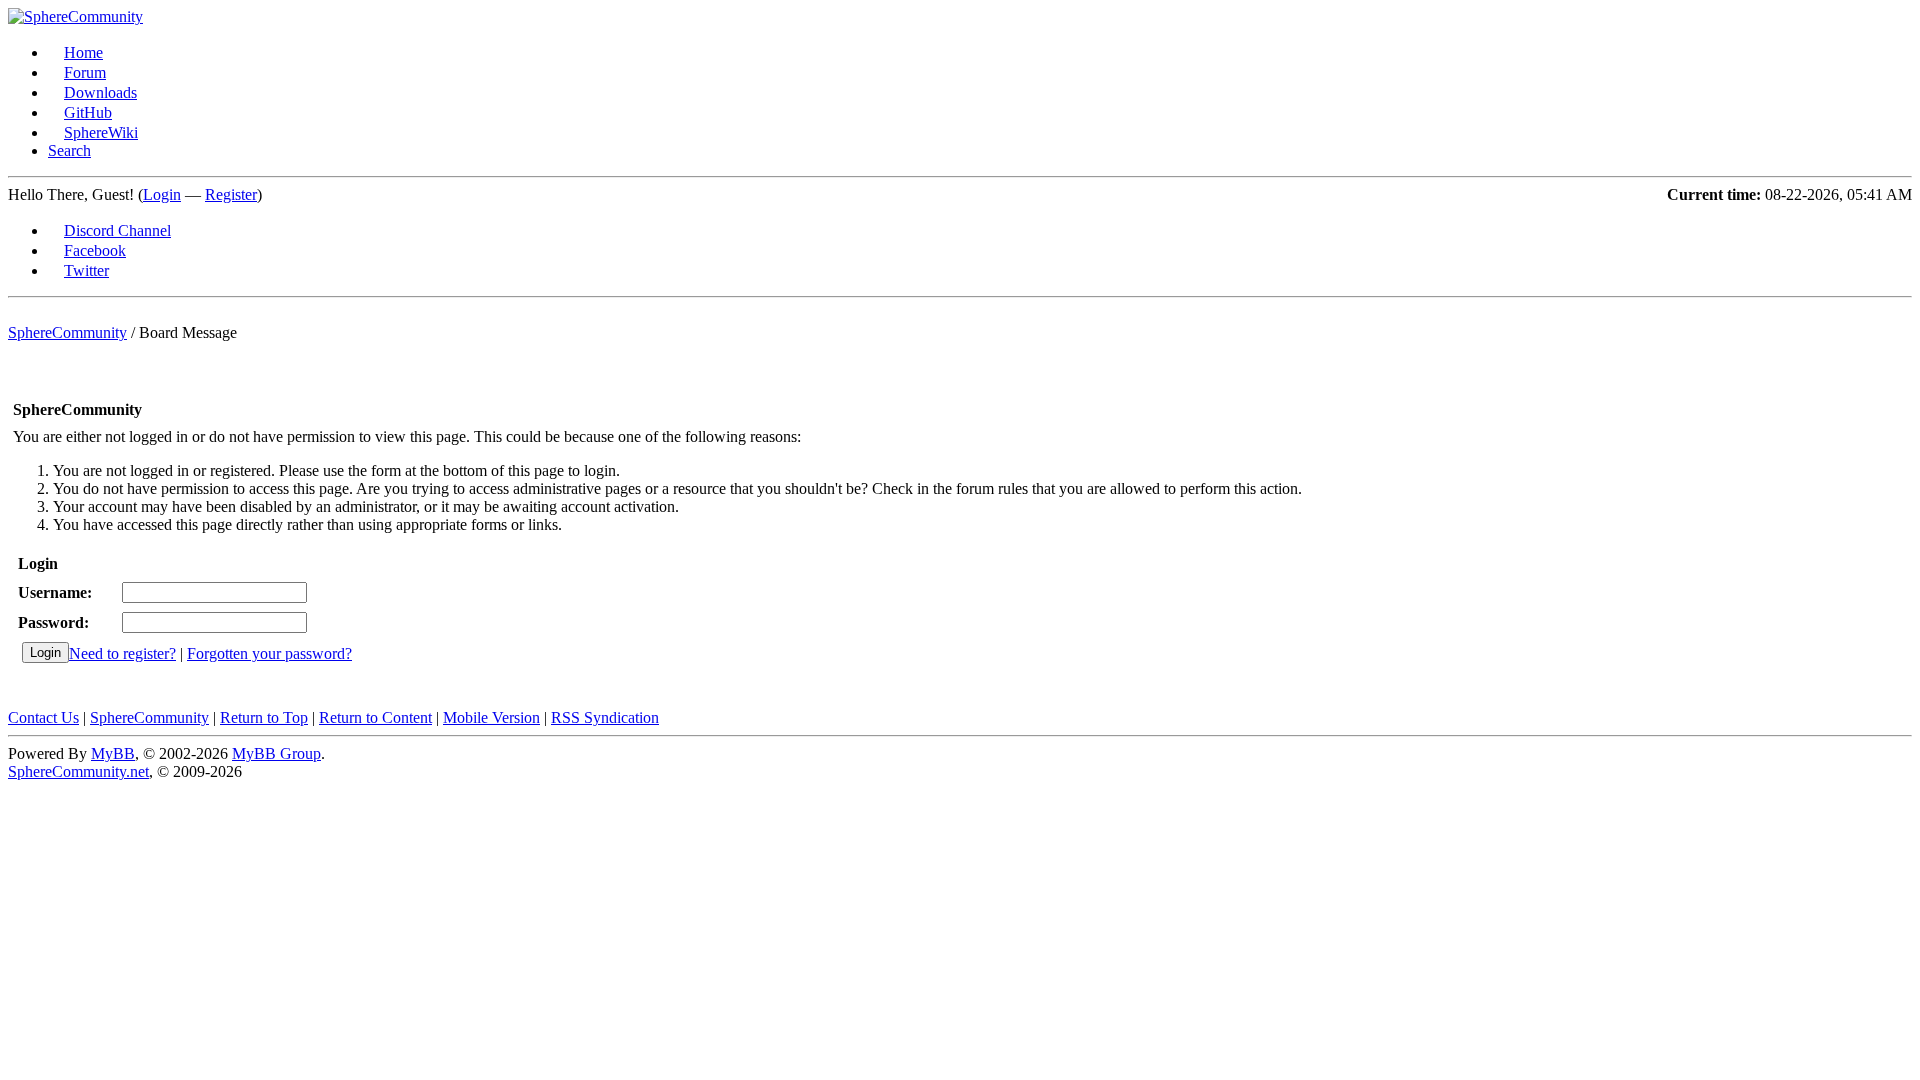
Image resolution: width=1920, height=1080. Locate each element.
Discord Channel (117, 230)
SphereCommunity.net (78, 771)
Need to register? (122, 653)
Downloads (100, 92)
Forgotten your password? (269, 653)
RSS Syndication (605, 717)
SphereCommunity (67, 332)
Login (162, 194)
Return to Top (264, 717)
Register (231, 194)
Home (83, 52)
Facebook (95, 250)
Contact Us (43, 717)
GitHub (88, 112)
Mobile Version (491, 717)
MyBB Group (276, 753)
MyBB (113, 753)
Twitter (86, 270)
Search (69, 150)
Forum (85, 72)
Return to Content (375, 717)
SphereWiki (101, 132)
